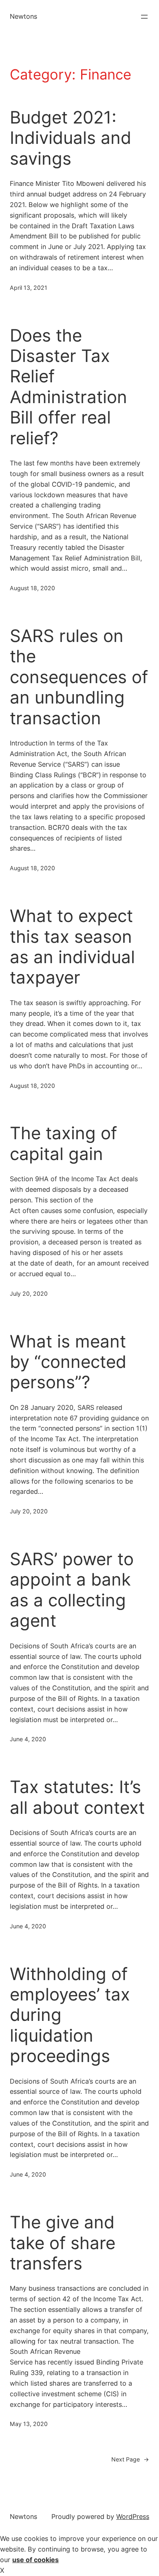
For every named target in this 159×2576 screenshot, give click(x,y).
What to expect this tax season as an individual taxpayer (72, 947)
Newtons (23, 16)
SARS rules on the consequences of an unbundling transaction (79, 677)
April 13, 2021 (29, 288)
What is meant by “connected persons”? (68, 1362)
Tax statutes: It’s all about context (77, 1797)
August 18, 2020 (32, 588)
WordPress (133, 2516)
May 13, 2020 (29, 2424)
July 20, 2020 (29, 1294)
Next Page (130, 2459)
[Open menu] (144, 17)
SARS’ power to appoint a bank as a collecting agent (72, 1590)
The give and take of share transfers (63, 2243)
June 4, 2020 (28, 1739)
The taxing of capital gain (63, 1143)
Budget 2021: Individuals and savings (71, 138)
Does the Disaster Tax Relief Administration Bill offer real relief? (68, 387)
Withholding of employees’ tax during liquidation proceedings (70, 2015)
